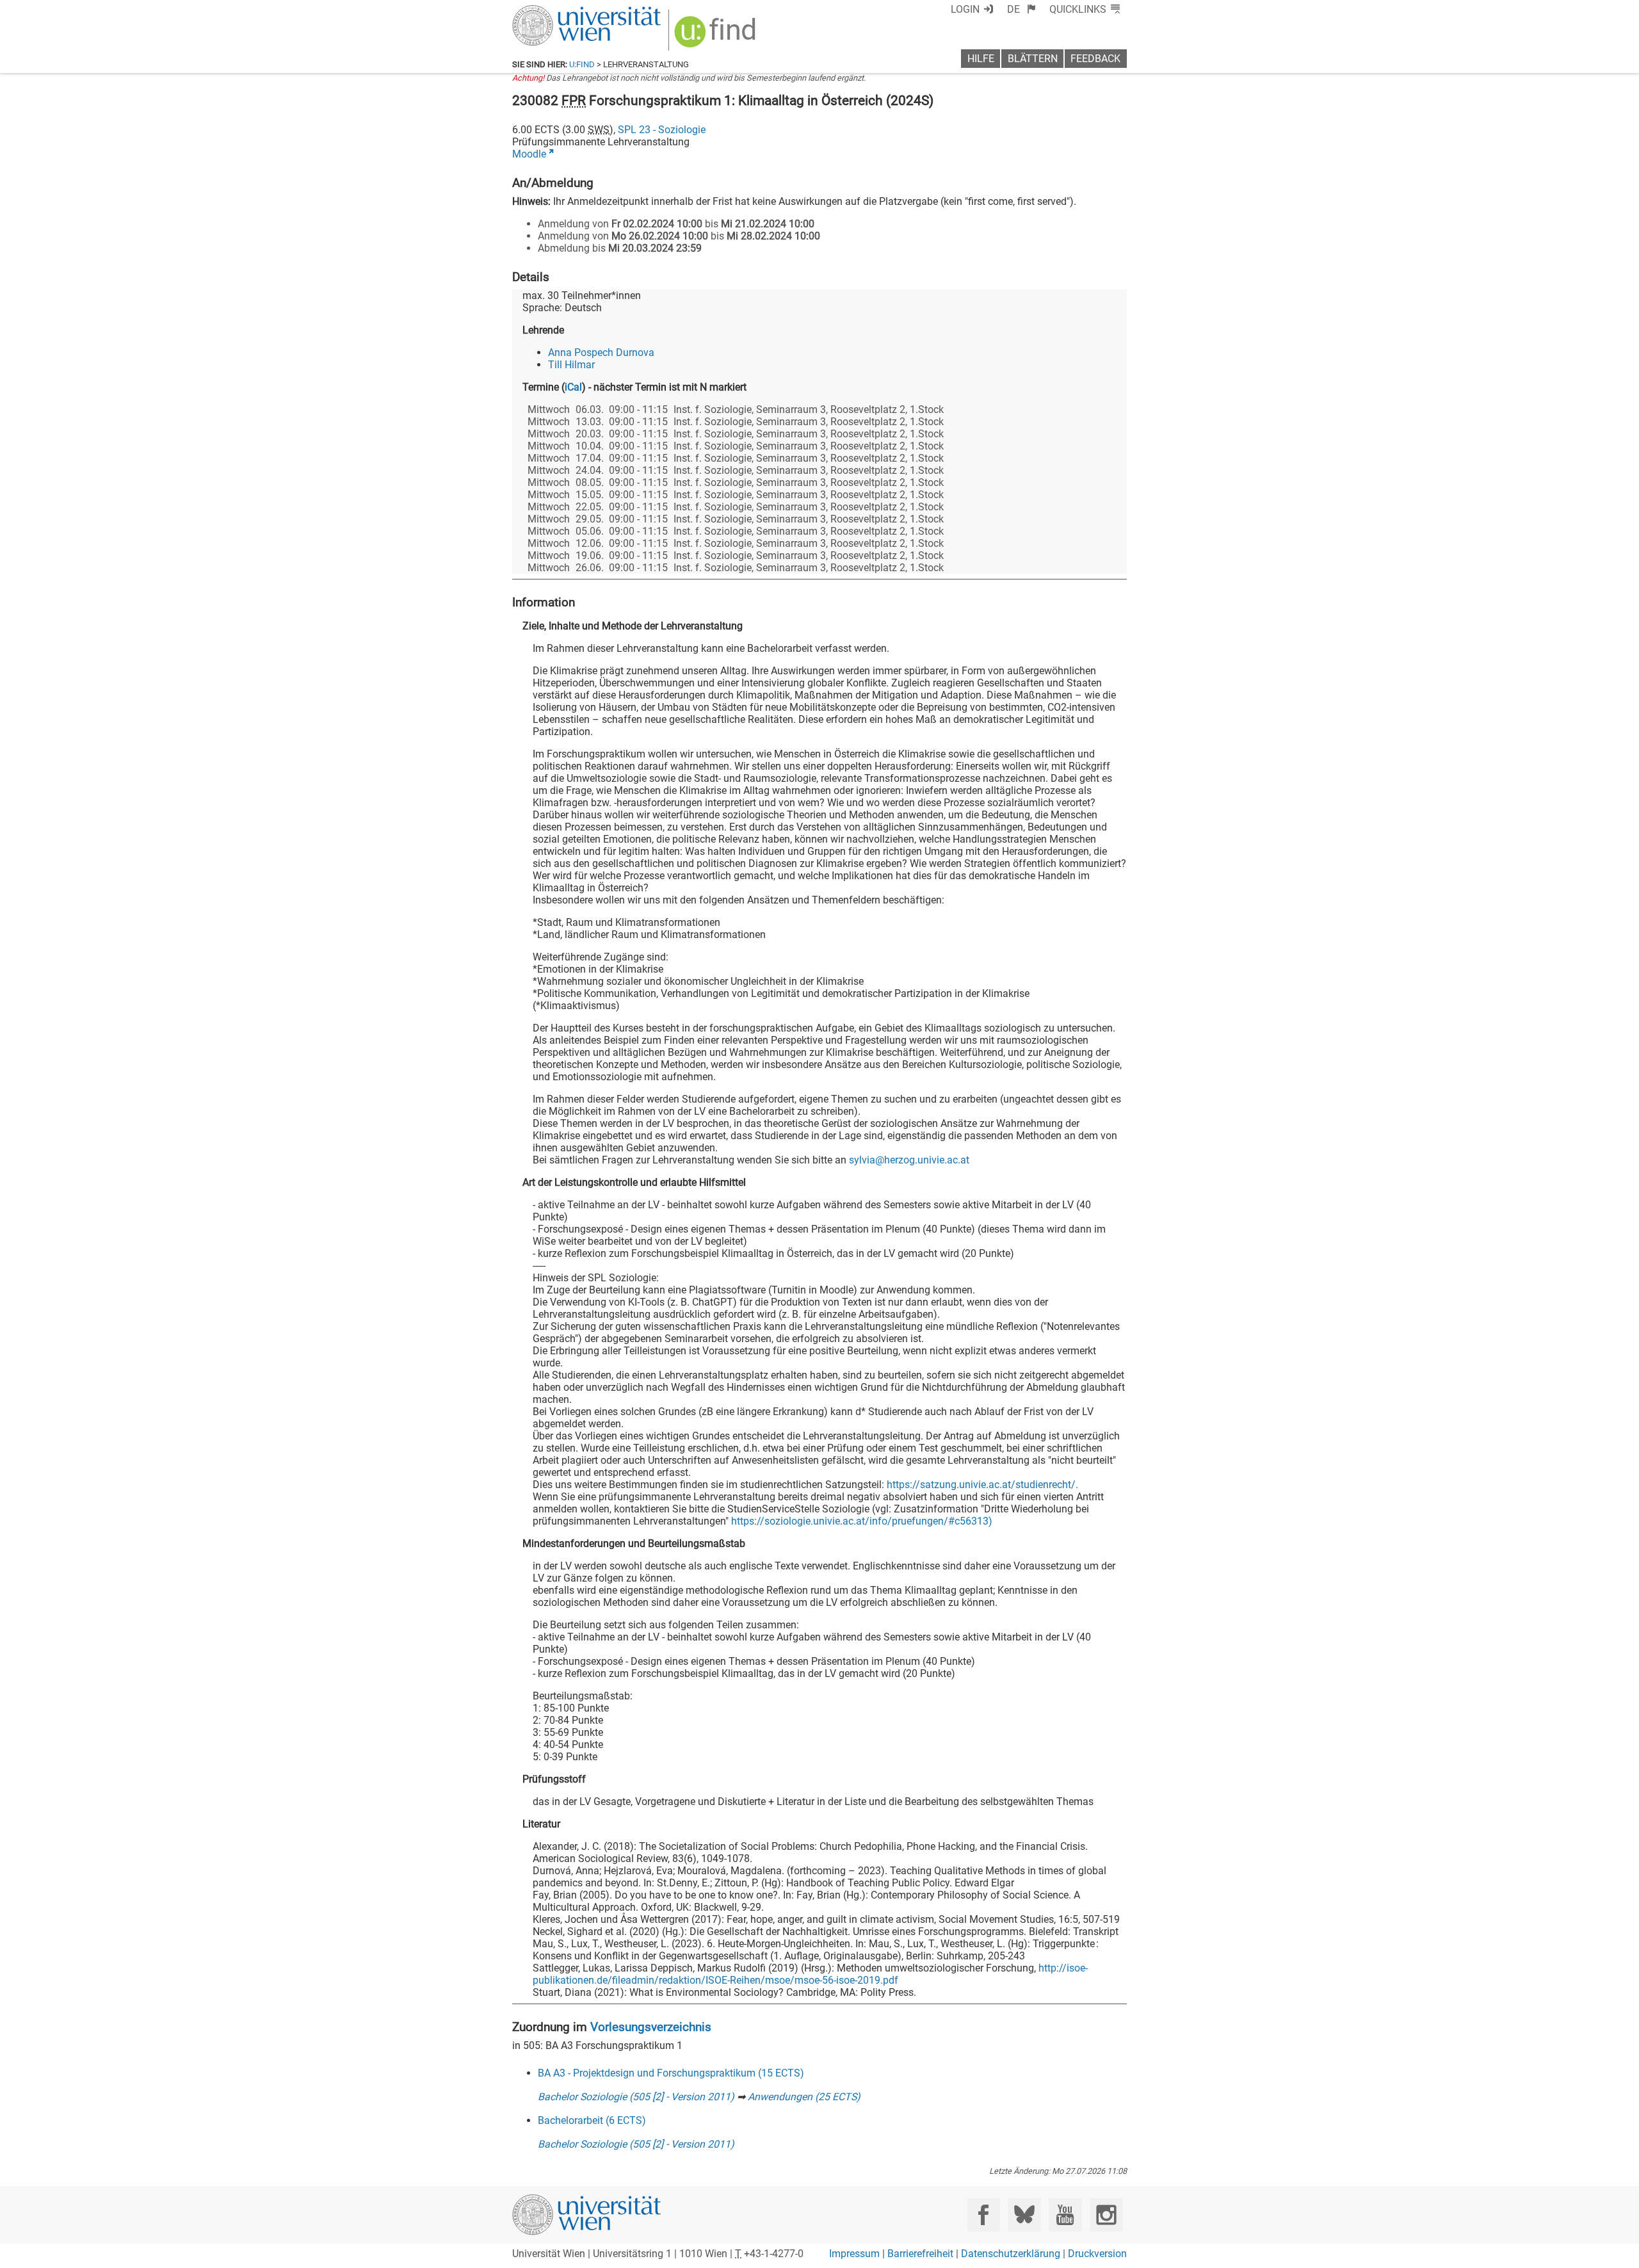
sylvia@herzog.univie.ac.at (909, 1160)
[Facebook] (984, 2215)
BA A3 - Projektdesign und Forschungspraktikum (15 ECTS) (671, 2073)
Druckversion (1097, 2254)
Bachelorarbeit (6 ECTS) (592, 2120)
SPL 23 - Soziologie (662, 130)
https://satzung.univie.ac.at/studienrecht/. (982, 1485)
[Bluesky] (1024, 2215)
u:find (582, 64)
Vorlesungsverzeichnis (651, 2027)
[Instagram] (1106, 2215)
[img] (717, 36)
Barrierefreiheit (920, 2254)
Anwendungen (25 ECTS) (804, 2097)
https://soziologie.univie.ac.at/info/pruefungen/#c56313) (862, 1521)
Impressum (854, 2254)
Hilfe (981, 59)
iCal (573, 387)
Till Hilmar (571, 365)
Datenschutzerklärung (1011, 2254)
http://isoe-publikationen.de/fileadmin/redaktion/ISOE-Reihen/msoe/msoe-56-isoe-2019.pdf (810, 1974)
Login (965, 9)
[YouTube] (1065, 2215)
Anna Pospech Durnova (601, 352)
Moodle (529, 154)
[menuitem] (1021, 9)
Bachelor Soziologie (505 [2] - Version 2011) (636, 2097)
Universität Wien (556, 11)
